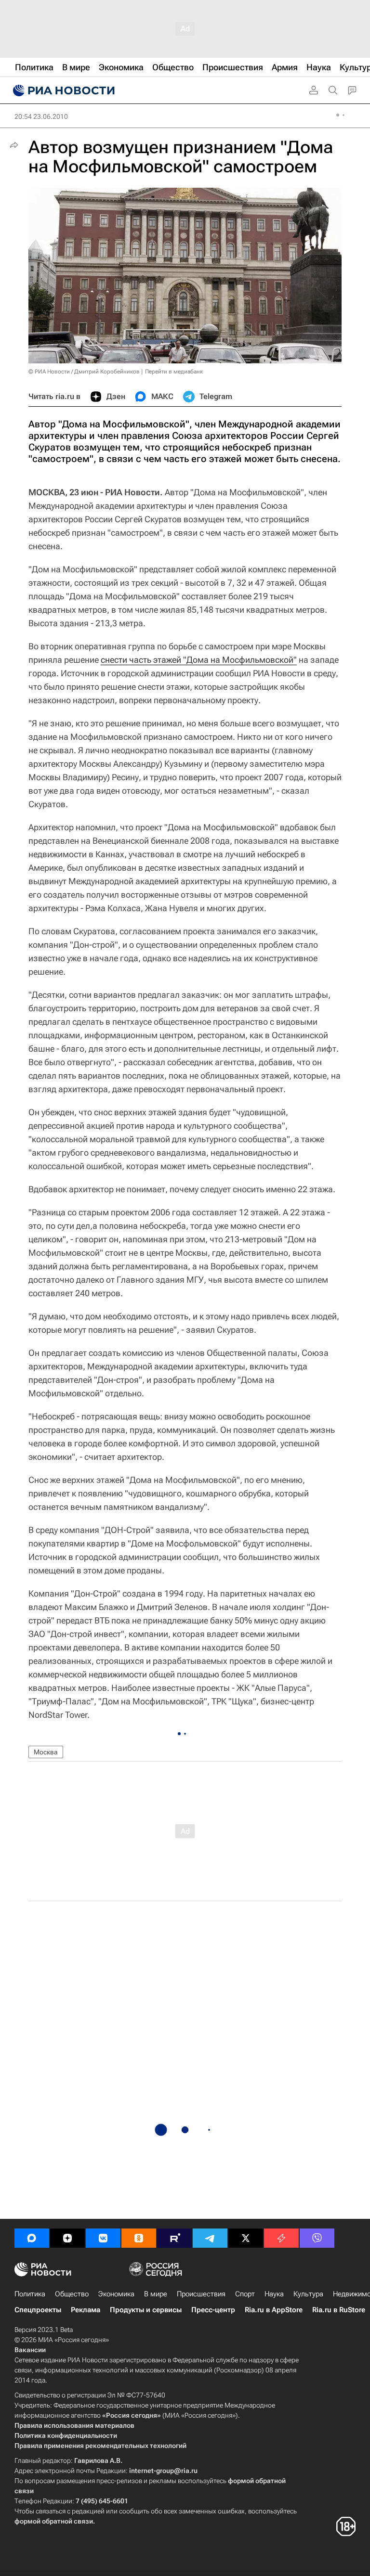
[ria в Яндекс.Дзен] (67, 2238)
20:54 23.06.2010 (41, 116)
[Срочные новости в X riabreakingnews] (281, 2238)
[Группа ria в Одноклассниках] (139, 2238)
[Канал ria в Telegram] (210, 2238)
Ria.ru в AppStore (274, 2310)
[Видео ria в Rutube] (174, 2238)
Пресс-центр (213, 2310)
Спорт (245, 2294)
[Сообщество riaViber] (317, 2238)
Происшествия (201, 2294)
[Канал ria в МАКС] (32, 2238)
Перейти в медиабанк (174, 372)
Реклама (86, 2310)
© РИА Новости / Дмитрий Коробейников (84, 372)
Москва (46, 1752)
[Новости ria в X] (246, 2238)
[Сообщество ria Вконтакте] (103, 2238)
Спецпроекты (38, 2310)
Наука (274, 2294)
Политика (30, 2294)
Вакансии (30, 2350)
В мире (156, 2294)
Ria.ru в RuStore (339, 2310)
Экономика (116, 2294)
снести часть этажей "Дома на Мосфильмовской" (199, 660)
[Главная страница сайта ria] (63, 90)
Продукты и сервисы (146, 2310)
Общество (72, 2294)
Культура (308, 2294)
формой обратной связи (54, 2521)
